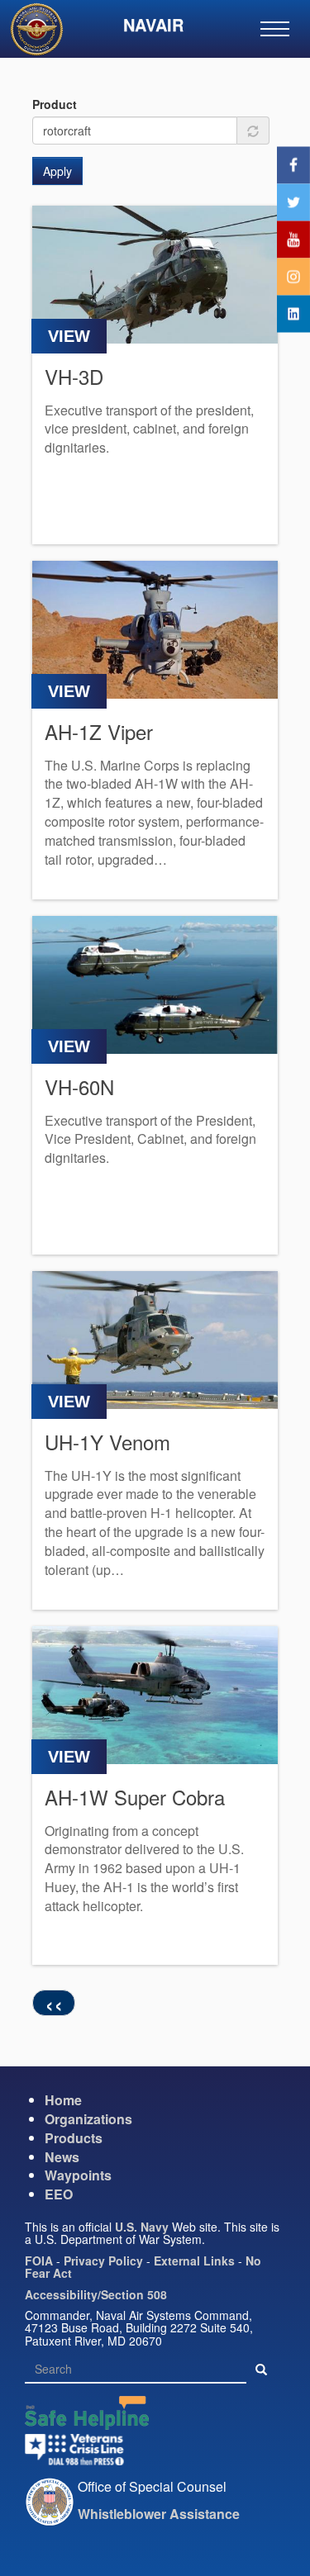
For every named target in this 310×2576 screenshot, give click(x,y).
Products (74, 2138)
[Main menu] (275, 29)
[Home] (43, 31)
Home (63, 2100)
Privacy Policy (103, 2261)
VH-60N (79, 1086)
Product (55, 104)
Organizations (88, 2119)
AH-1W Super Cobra (135, 1797)
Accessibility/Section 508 (96, 2294)
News (62, 2157)
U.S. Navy (142, 2227)
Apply (57, 171)
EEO (59, 2194)
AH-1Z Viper (99, 731)
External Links (194, 2261)
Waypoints (78, 2175)
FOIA (39, 2261)
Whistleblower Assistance (159, 2514)
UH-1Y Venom (107, 1442)
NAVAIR (153, 24)
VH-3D (74, 376)
